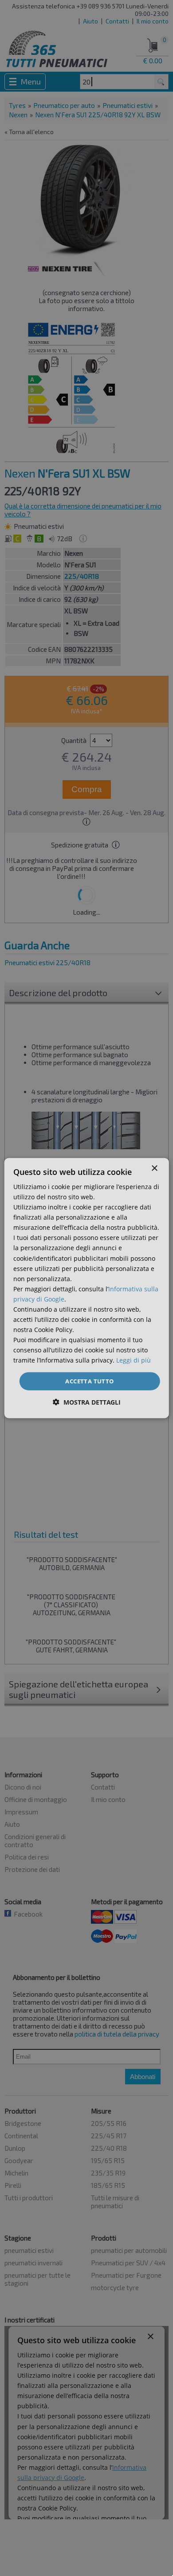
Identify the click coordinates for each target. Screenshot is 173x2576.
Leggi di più (134, 1360)
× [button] (154, 1168)
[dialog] (87, 1288)
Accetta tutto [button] (89, 1381)
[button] (87, 1402)
